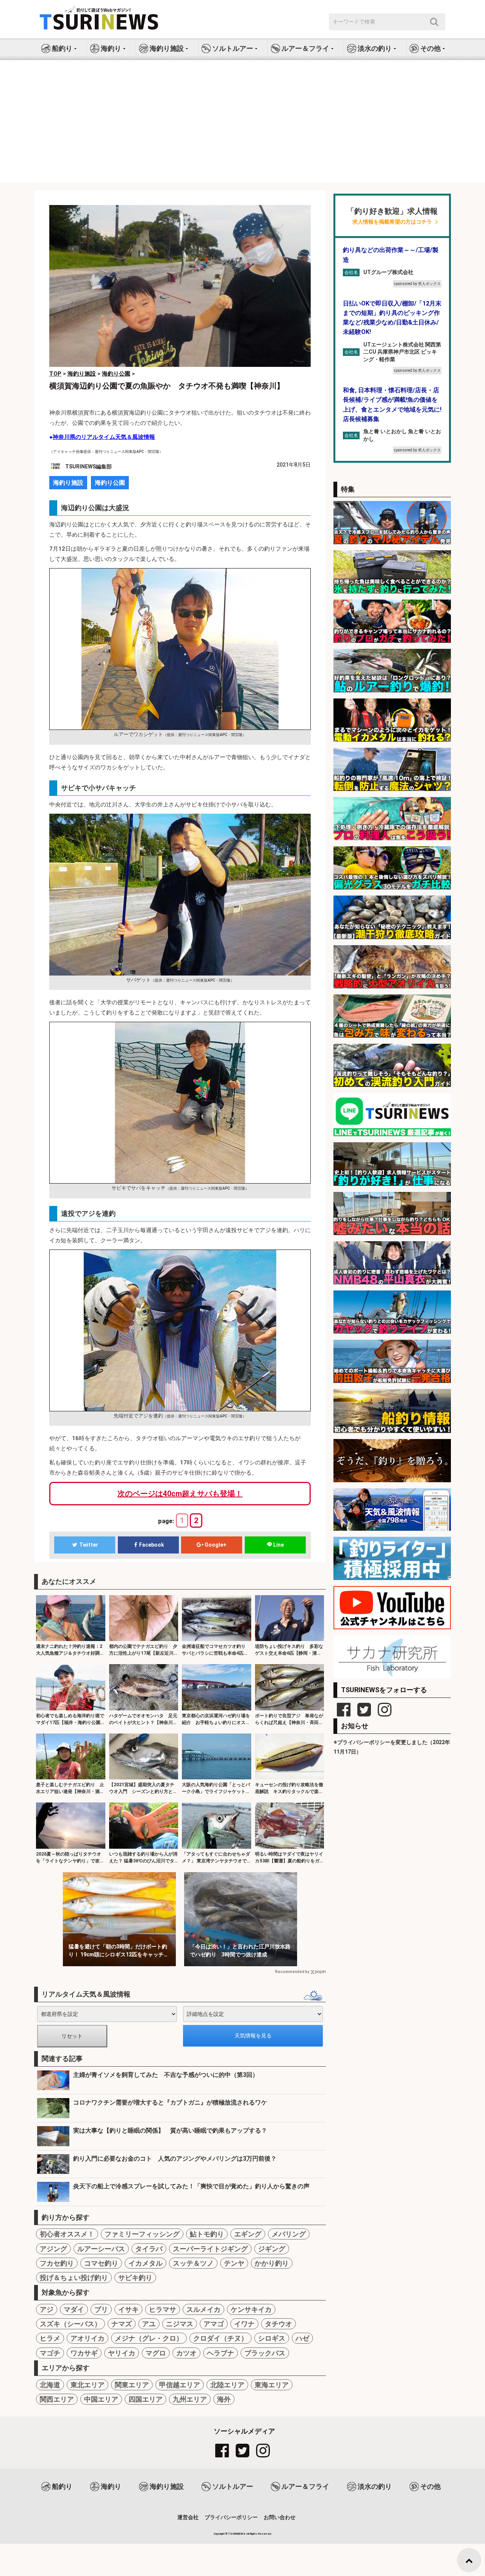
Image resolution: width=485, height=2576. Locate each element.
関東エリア (132, 2385)
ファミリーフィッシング (142, 2234)
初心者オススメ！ (67, 2234)
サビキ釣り (135, 2278)
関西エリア (57, 2399)
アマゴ (214, 2324)
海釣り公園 (110, 483)
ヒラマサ (163, 2309)
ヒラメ (50, 2338)
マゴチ (50, 2353)
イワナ (244, 2324)
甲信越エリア (180, 2385)
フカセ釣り (57, 2263)
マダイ (74, 2309)
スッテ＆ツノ (193, 2263)
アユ (149, 2324)
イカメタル (145, 2263)
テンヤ (234, 2263)
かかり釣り (272, 2263)
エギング (248, 2234)
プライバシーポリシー (231, 2517)
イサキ (128, 2309)
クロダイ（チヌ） (221, 2338)
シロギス (272, 2338)
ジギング (272, 2249)
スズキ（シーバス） (70, 2324)
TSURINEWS (237, 2534)
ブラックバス (265, 2353)
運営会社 (188, 2517)
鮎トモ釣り (207, 2234)
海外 (224, 2399)
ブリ (101, 2309)
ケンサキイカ (251, 2309)
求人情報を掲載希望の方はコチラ (392, 222)
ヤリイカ (122, 2353)
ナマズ (122, 2324)
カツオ (186, 2353)
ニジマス (180, 2324)
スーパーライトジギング (210, 2249)
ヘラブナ (221, 2353)
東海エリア (272, 2385)
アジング (53, 2249)
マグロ (156, 2353)
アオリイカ (88, 2338)
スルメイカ (203, 2309)
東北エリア (88, 2385)
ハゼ (302, 2338)
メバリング (289, 2234)
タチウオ (278, 2324)
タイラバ (149, 2249)
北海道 (50, 2385)
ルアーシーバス (101, 2249)
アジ (47, 2309)
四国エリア (145, 2399)
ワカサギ (84, 2353)
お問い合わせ (280, 2517)
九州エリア (190, 2399)
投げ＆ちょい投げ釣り (74, 2278)
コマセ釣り (101, 2263)
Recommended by (292, 1972)
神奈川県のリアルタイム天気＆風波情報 (104, 437)
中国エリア (101, 2399)
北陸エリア (227, 2385)
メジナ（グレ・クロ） (149, 2338)
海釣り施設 (68, 483)
